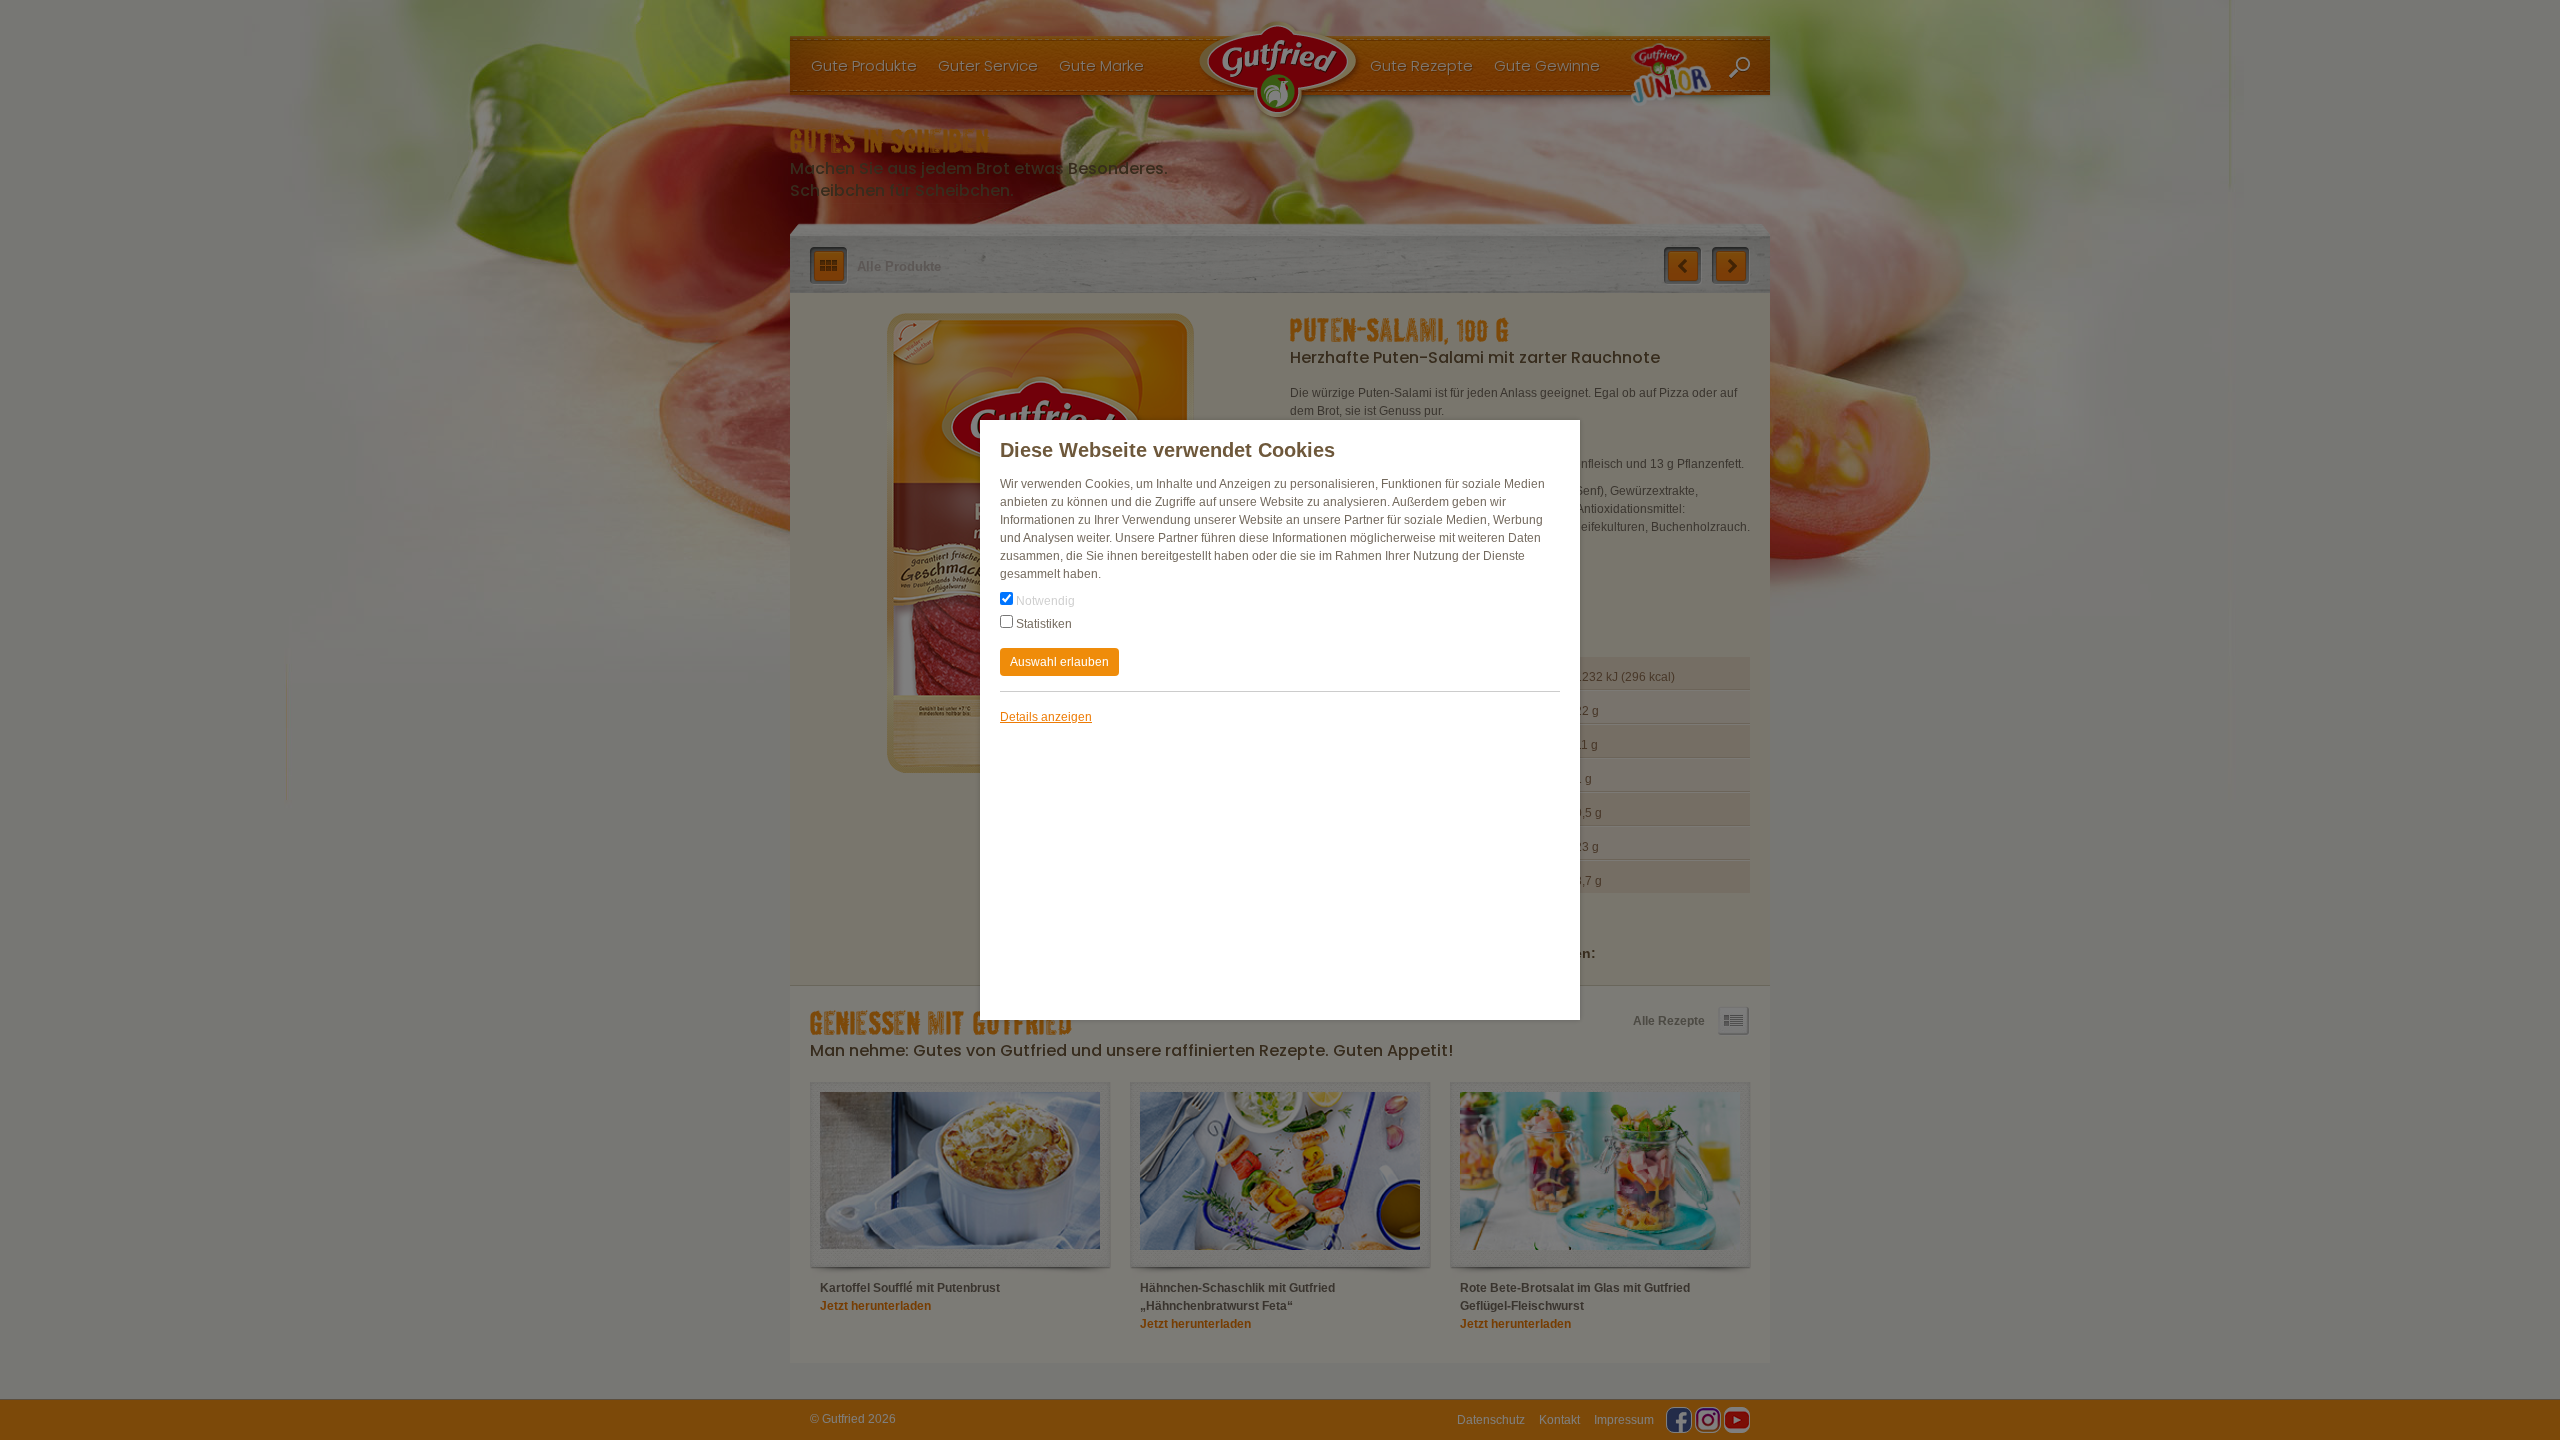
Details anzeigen (1046, 717)
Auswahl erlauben (1059, 662)
